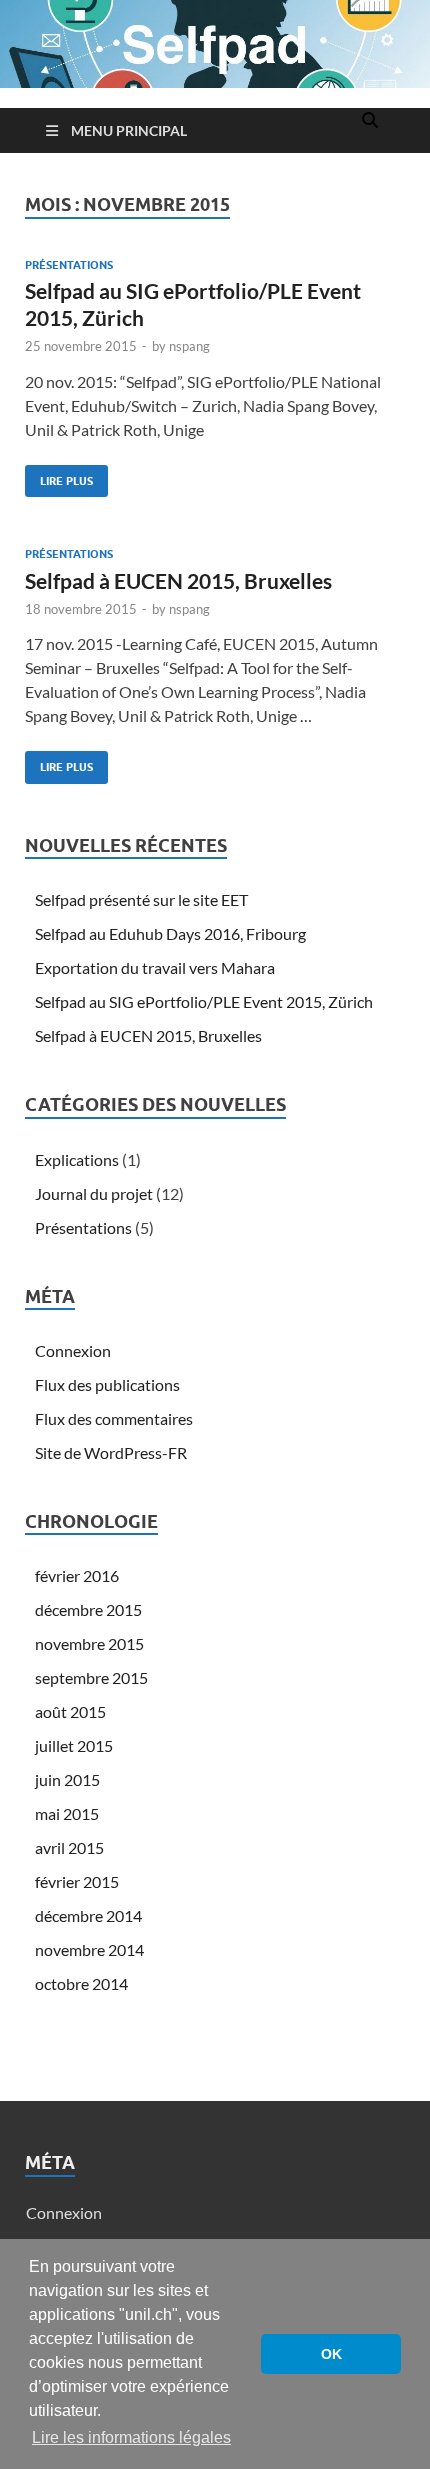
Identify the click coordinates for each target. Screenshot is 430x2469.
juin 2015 (67, 1779)
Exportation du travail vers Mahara (155, 967)
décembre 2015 (88, 1609)
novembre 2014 (89, 1949)
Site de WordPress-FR (111, 1452)
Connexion (73, 1350)
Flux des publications (107, 1384)
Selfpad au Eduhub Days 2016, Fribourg (170, 933)
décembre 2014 (88, 1915)
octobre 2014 (81, 1983)
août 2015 (70, 1711)
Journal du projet (94, 1193)
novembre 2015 (89, 1643)
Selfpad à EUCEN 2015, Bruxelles (178, 580)
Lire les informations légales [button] (131, 2437)
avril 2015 (69, 1847)
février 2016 (77, 1575)
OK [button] (331, 2354)
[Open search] (370, 121)
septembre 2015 (91, 1677)
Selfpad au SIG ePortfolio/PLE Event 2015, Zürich (204, 1001)
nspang (189, 346)
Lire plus (59, 476)
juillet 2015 (74, 1745)
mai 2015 (67, 1813)
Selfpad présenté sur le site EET (141, 899)
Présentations (69, 265)
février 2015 (77, 1881)
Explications (77, 1159)
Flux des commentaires (114, 1418)
